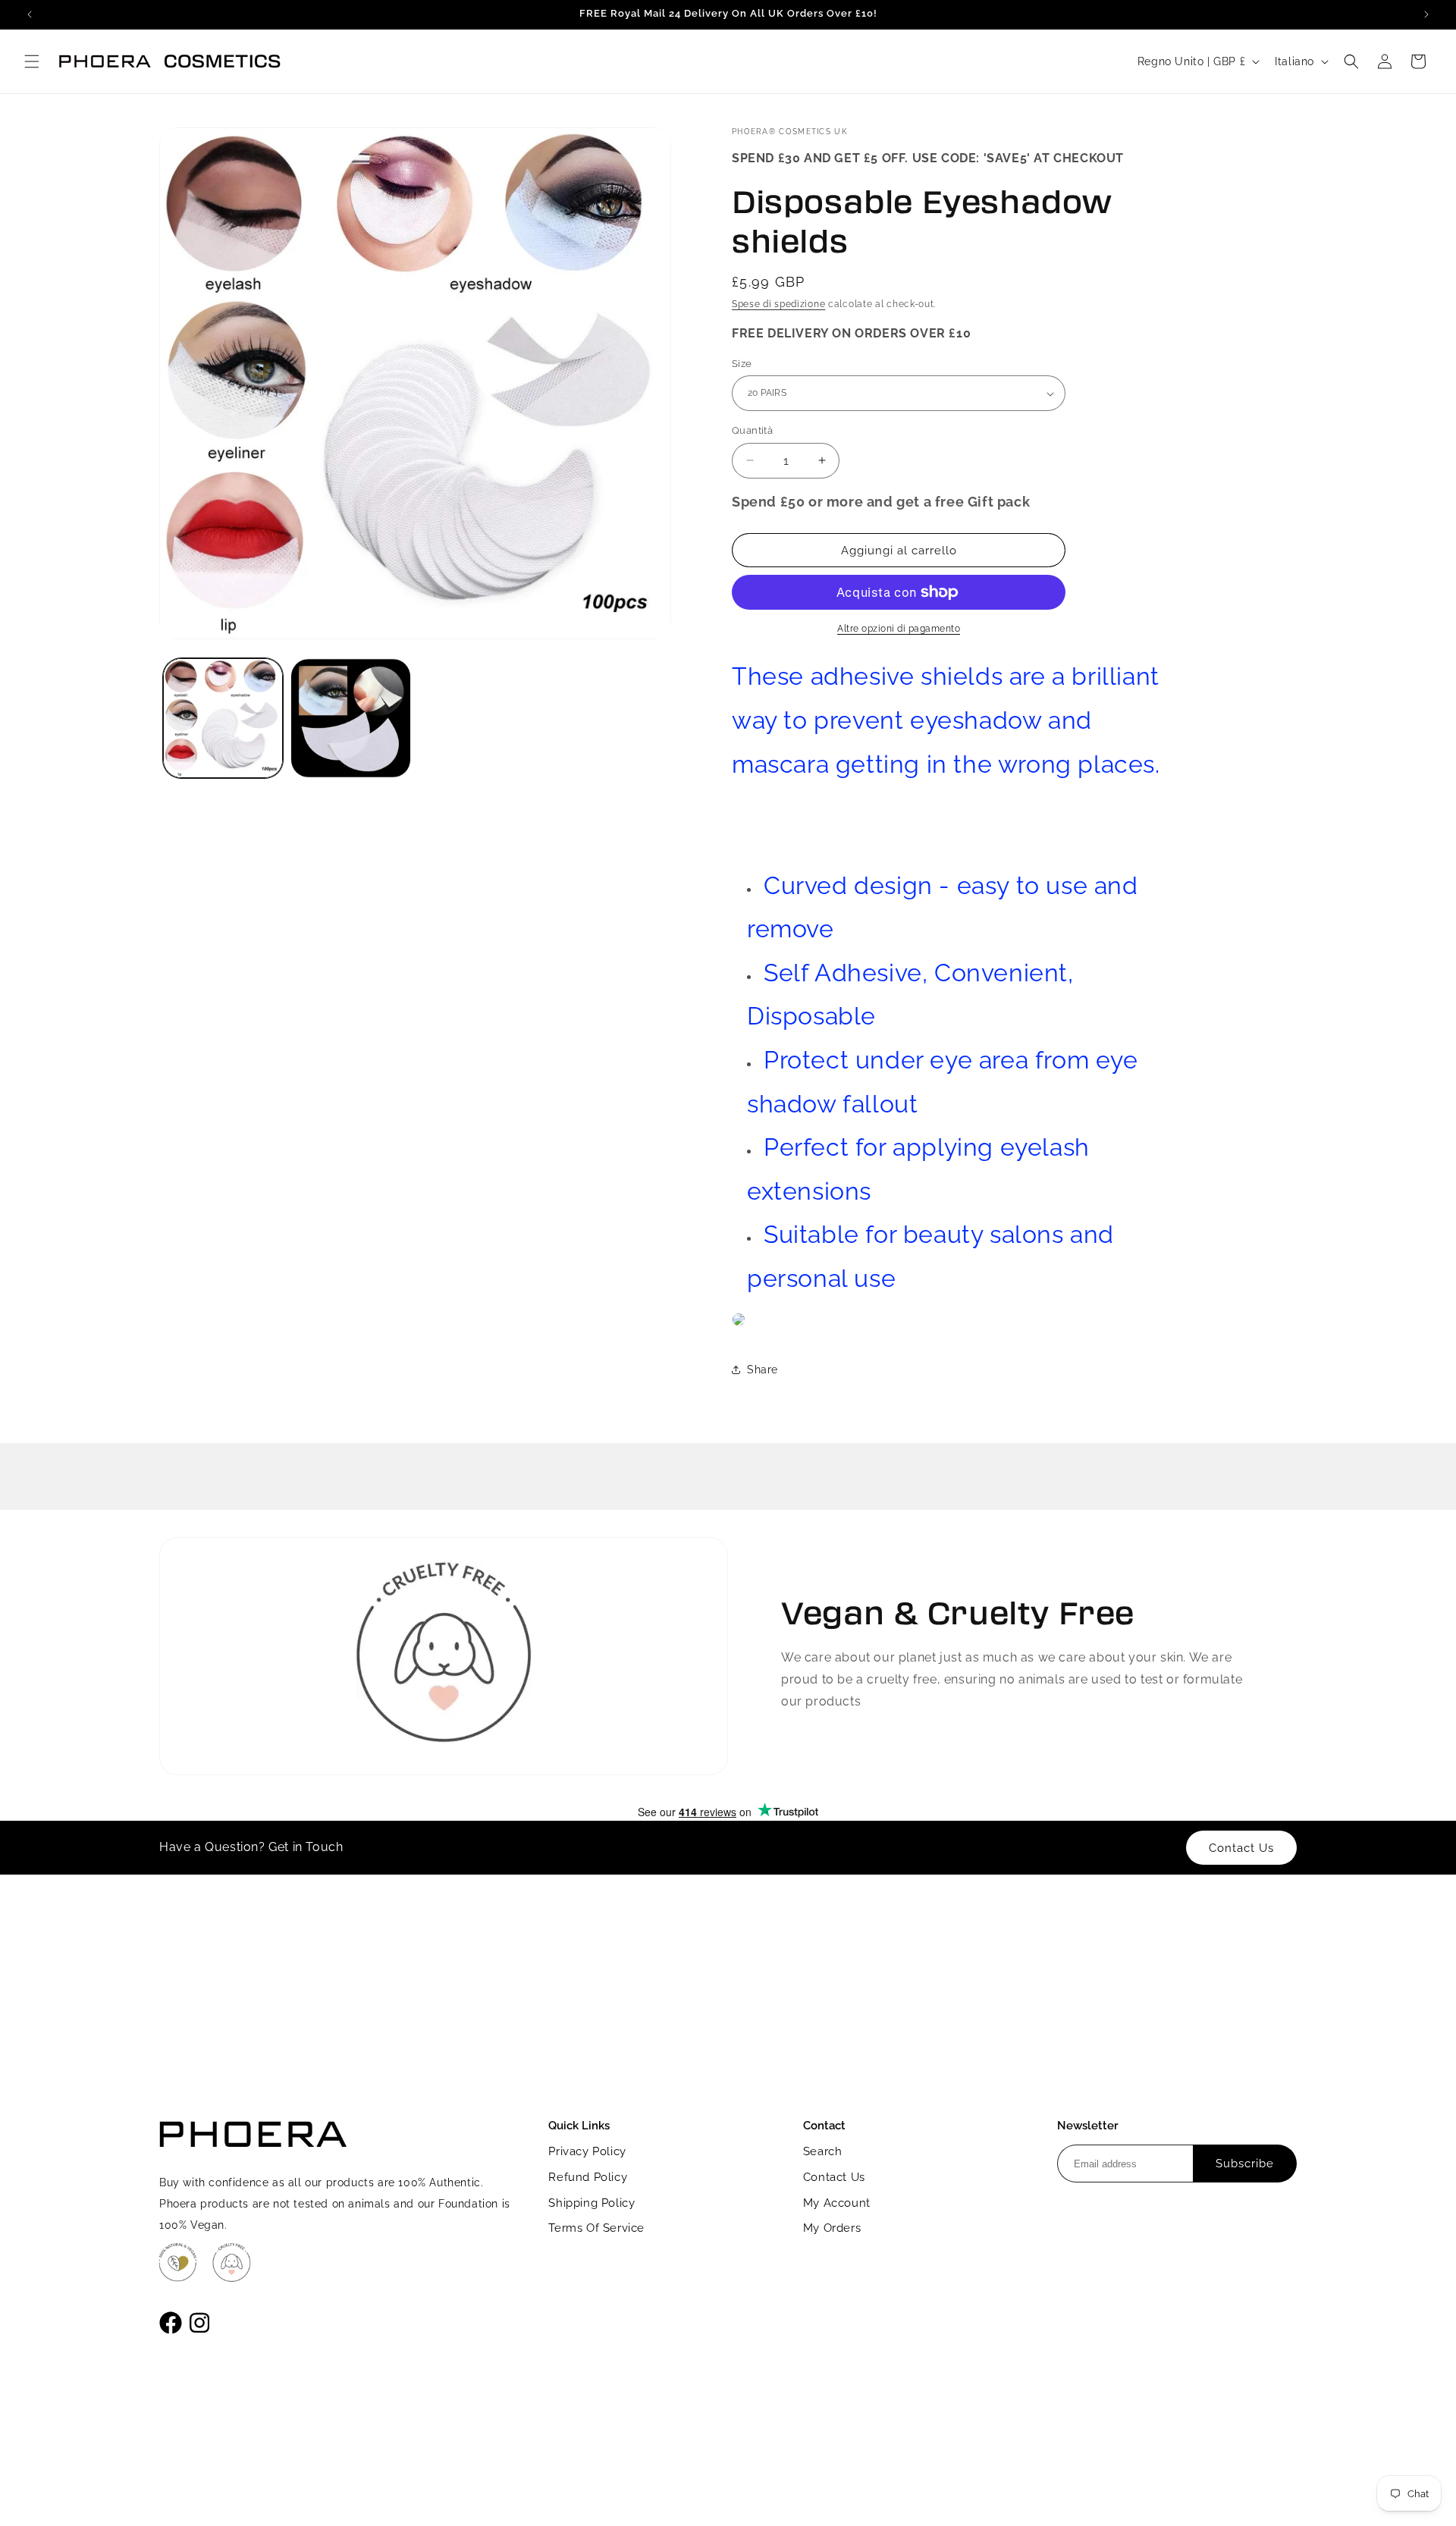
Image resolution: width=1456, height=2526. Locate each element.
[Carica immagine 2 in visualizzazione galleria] (350, 718)
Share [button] (763, 1370)
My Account (837, 2203)
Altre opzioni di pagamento (899, 629)
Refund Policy (588, 2177)
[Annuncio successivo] (1426, 14)
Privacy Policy (587, 2151)
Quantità (752, 430)
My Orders (832, 2228)
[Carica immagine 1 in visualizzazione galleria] (223, 718)
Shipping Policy (591, 2203)
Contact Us (834, 2177)
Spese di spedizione (778, 304)
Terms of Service (596, 2228)
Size (742, 364)
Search (823, 2151)
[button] (32, 61)
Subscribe (1245, 2164)
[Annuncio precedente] (30, 14)
